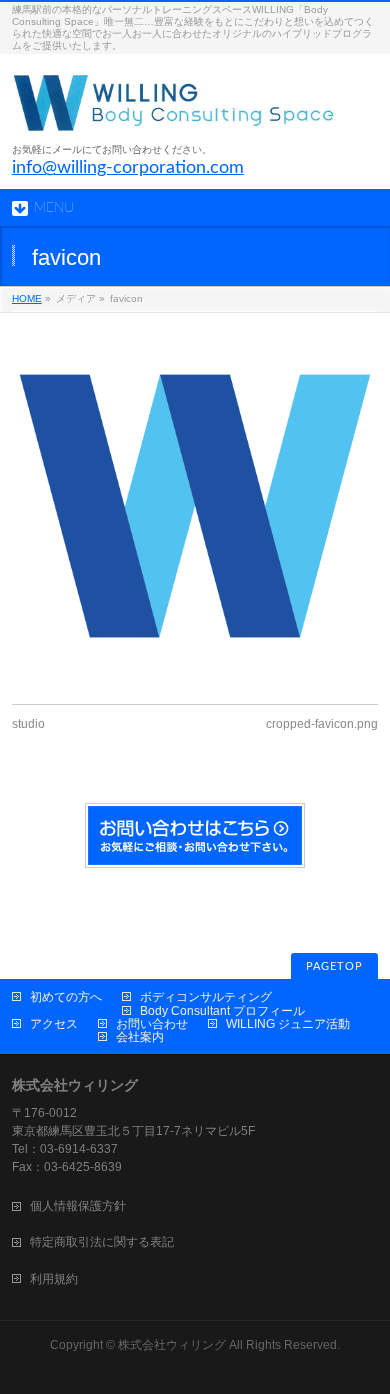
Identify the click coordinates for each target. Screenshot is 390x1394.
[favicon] (195, 506)
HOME (27, 298)
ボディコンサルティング (206, 997)
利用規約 (54, 1279)
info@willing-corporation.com (128, 168)
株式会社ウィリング (172, 1345)
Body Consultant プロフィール (222, 1011)
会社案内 (140, 1037)
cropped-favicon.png (322, 724)
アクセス (54, 1024)
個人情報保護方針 (78, 1206)
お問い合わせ (152, 1024)
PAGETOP (334, 966)
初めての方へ (66, 997)
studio (28, 724)
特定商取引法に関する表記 (102, 1242)
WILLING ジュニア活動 (288, 1024)
